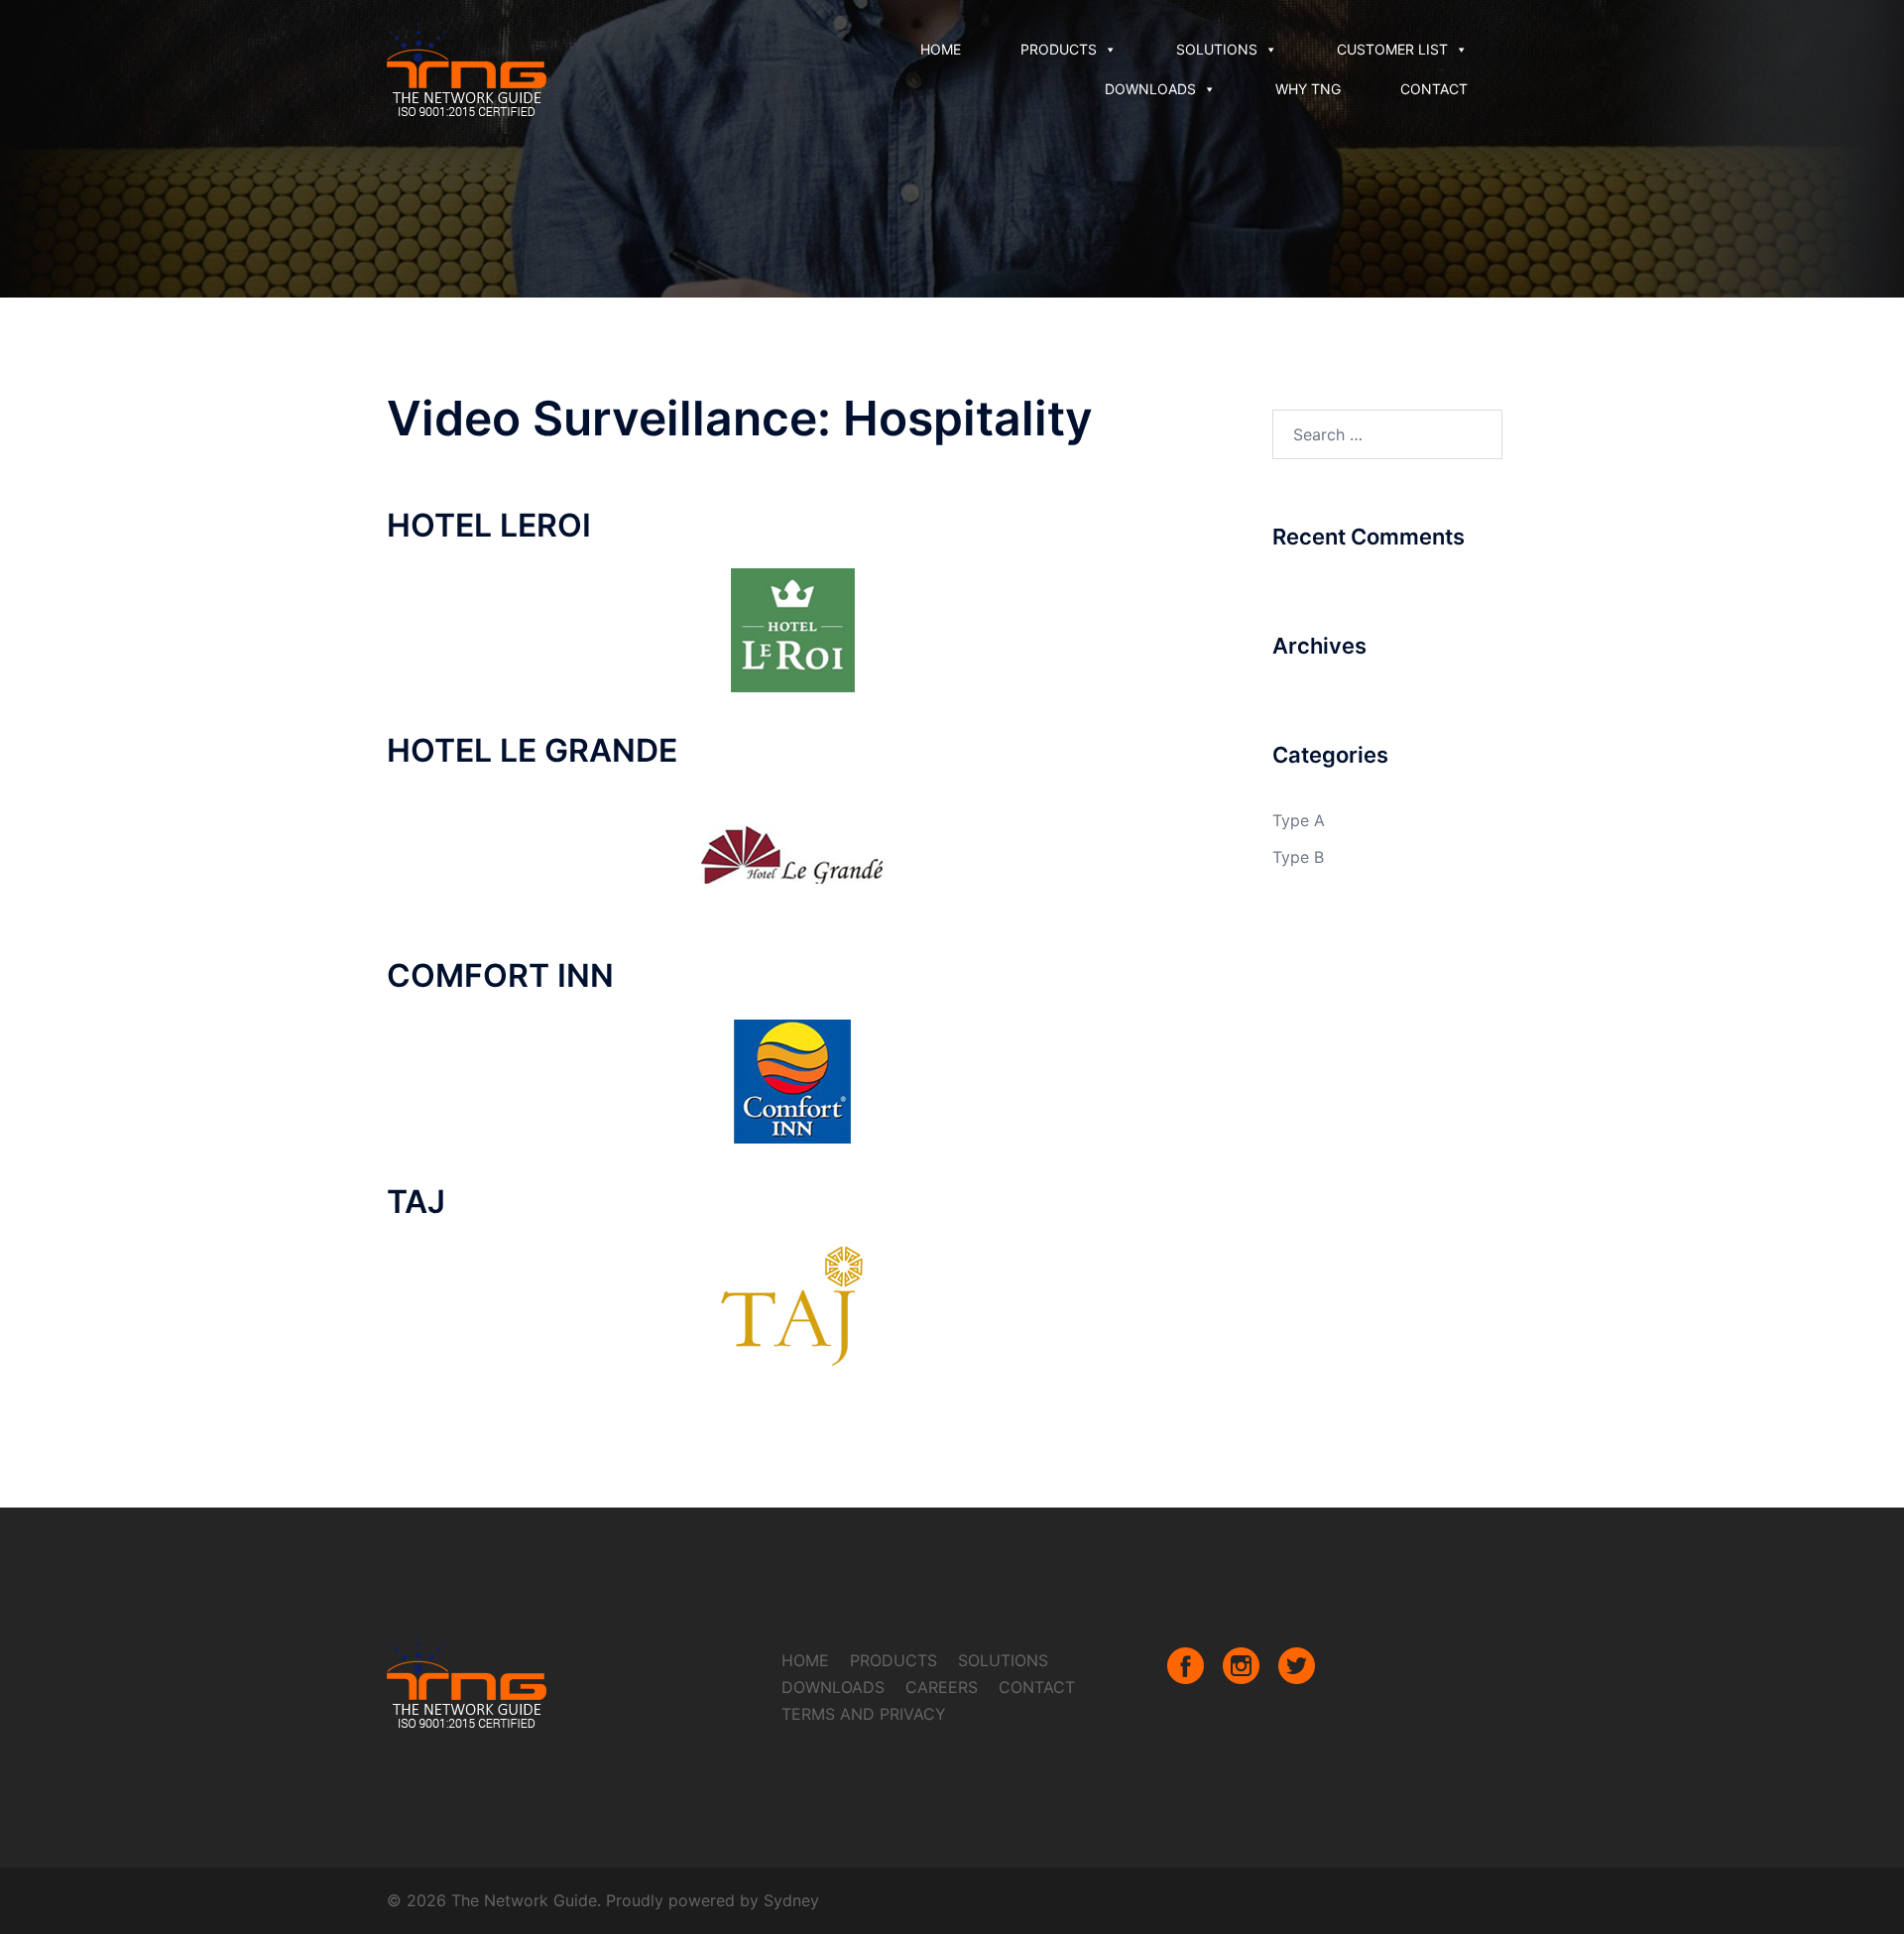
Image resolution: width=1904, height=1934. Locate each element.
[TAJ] (792, 1305)
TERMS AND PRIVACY (864, 1714)
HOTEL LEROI (489, 525)
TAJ (416, 1202)
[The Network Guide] (467, 67)
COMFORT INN (500, 975)
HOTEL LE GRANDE (532, 750)
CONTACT (1434, 89)
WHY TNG (1308, 89)
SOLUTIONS (1217, 49)
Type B (1298, 857)
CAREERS (942, 1687)
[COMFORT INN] (792, 1080)
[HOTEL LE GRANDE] (792, 854)
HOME (941, 49)
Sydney (791, 1900)
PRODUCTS (1059, 49)
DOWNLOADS (1150, 89)
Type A (1299, 820)
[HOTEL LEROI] (792, 629)
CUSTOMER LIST (1392, 49)
